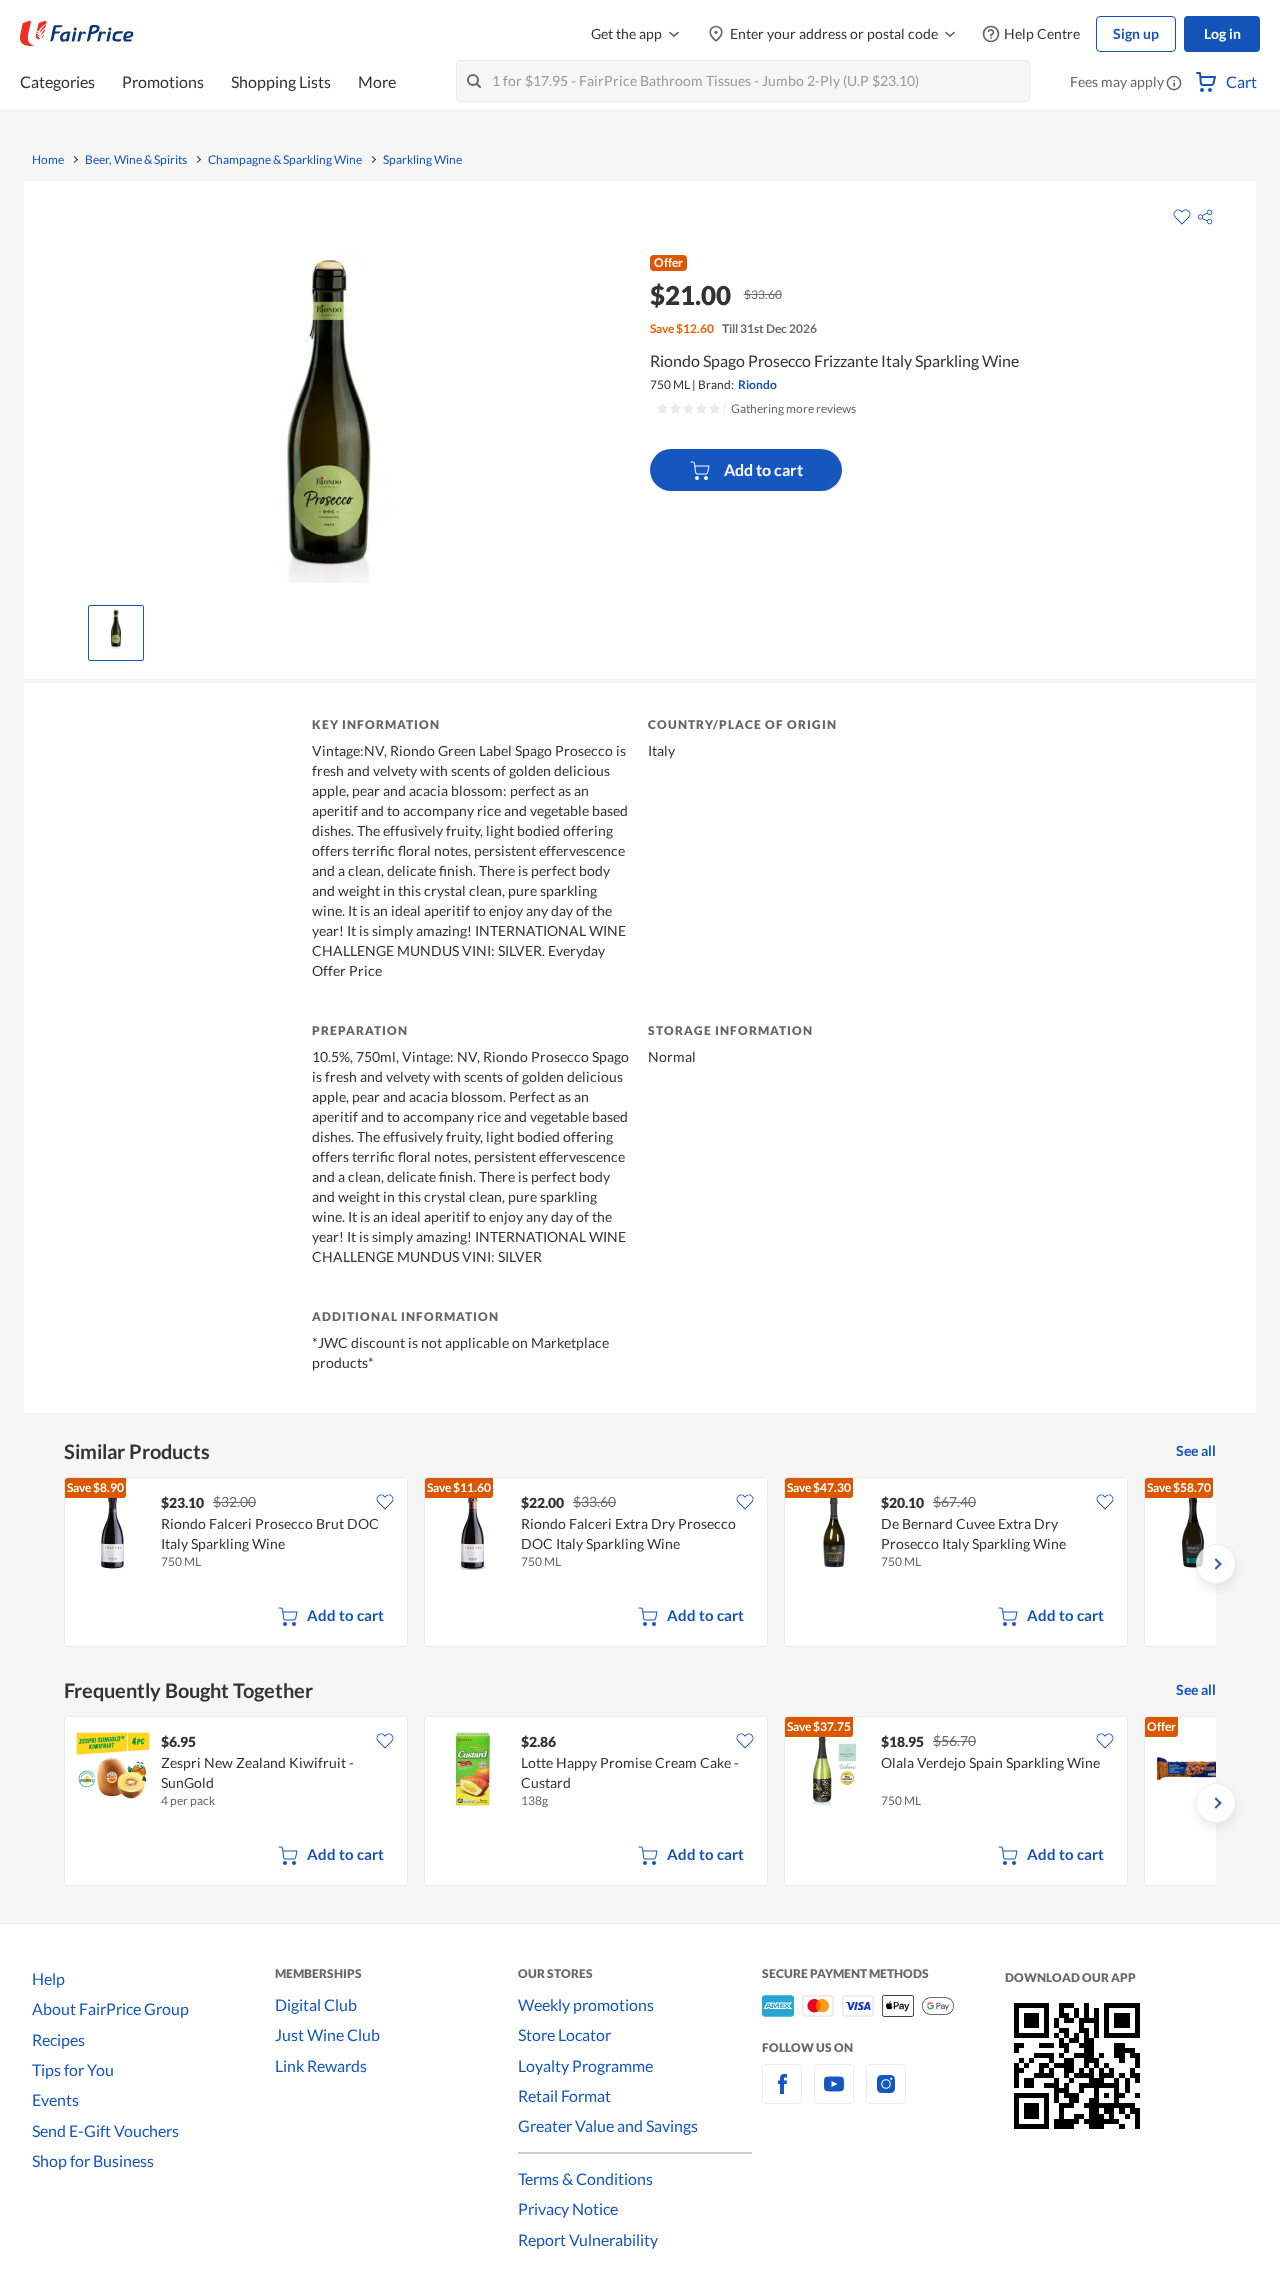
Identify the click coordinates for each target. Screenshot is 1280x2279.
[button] (1174, 84)
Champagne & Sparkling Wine (285, 160)
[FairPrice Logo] (77, 34)
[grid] (640, 1564)
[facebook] (782, 2095)
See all (1196, 1450)
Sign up (1136, 33)
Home (48, 160)
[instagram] (886, 2095)
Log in (1222, 33)
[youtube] (834, 2095)
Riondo (757, 384)
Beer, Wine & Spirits (136, 160)
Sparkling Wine (422, 160)
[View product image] (116, 628)
